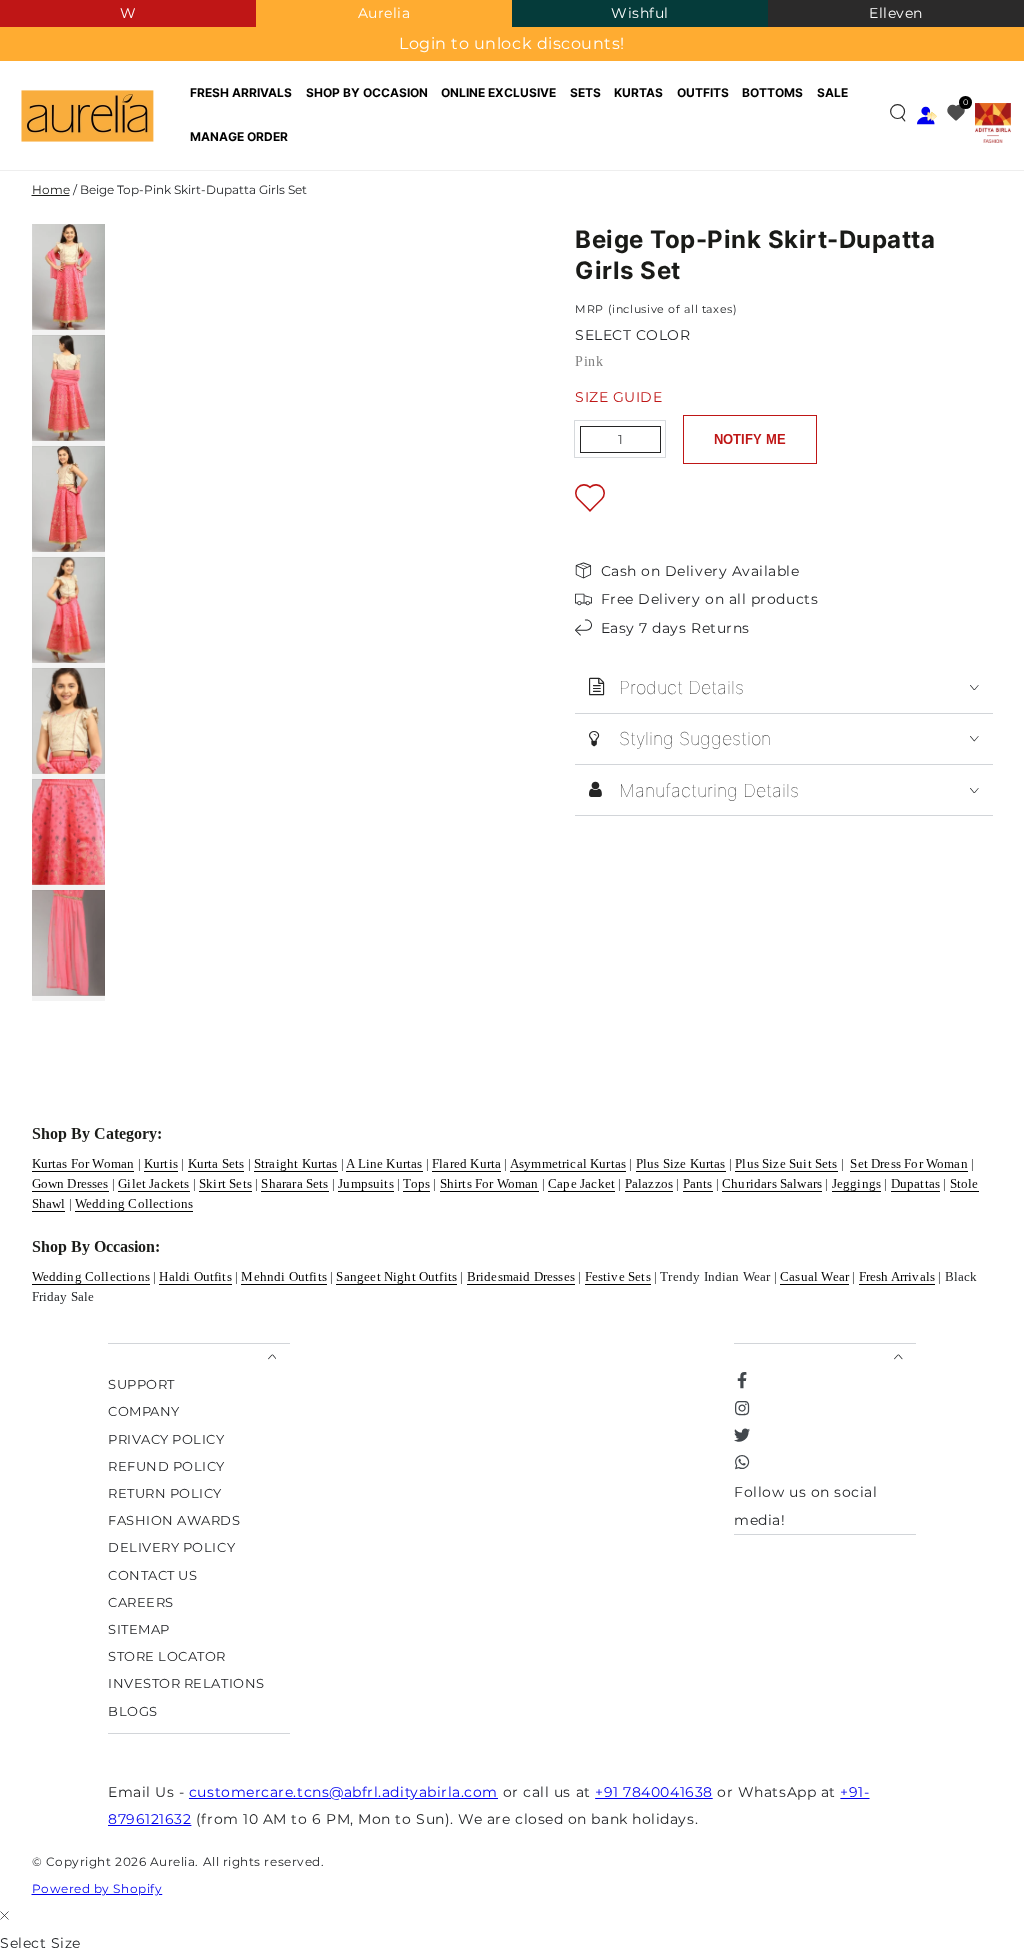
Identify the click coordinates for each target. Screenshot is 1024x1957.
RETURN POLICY (165, 1492)
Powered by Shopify (97, 1888)
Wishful (640, 13)
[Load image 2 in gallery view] (68, 388)
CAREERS (141, 1601)
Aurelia (384, 13)
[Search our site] (898, 113)
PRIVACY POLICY (166, 1438)
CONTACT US (152, 1574)
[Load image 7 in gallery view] (68, 943)
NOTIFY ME (750, 439)
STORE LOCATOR (167, 1656)
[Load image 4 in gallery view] (68, 610)
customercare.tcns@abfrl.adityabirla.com (343, 1792)
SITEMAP (139, 1628)
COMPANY (144, 1411)
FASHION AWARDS (174, 1520)
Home (51, 189)
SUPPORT (141, 1384)
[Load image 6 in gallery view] (68, 832)
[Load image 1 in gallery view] (68, 277)
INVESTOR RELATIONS (186, 1683)
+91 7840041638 (654, 1792)
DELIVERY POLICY (171, 1547)
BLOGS (133, 1710)
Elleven (896, 13)
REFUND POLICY (166, 1465)
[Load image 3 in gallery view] (68, 499)
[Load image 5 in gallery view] (68, 721)
